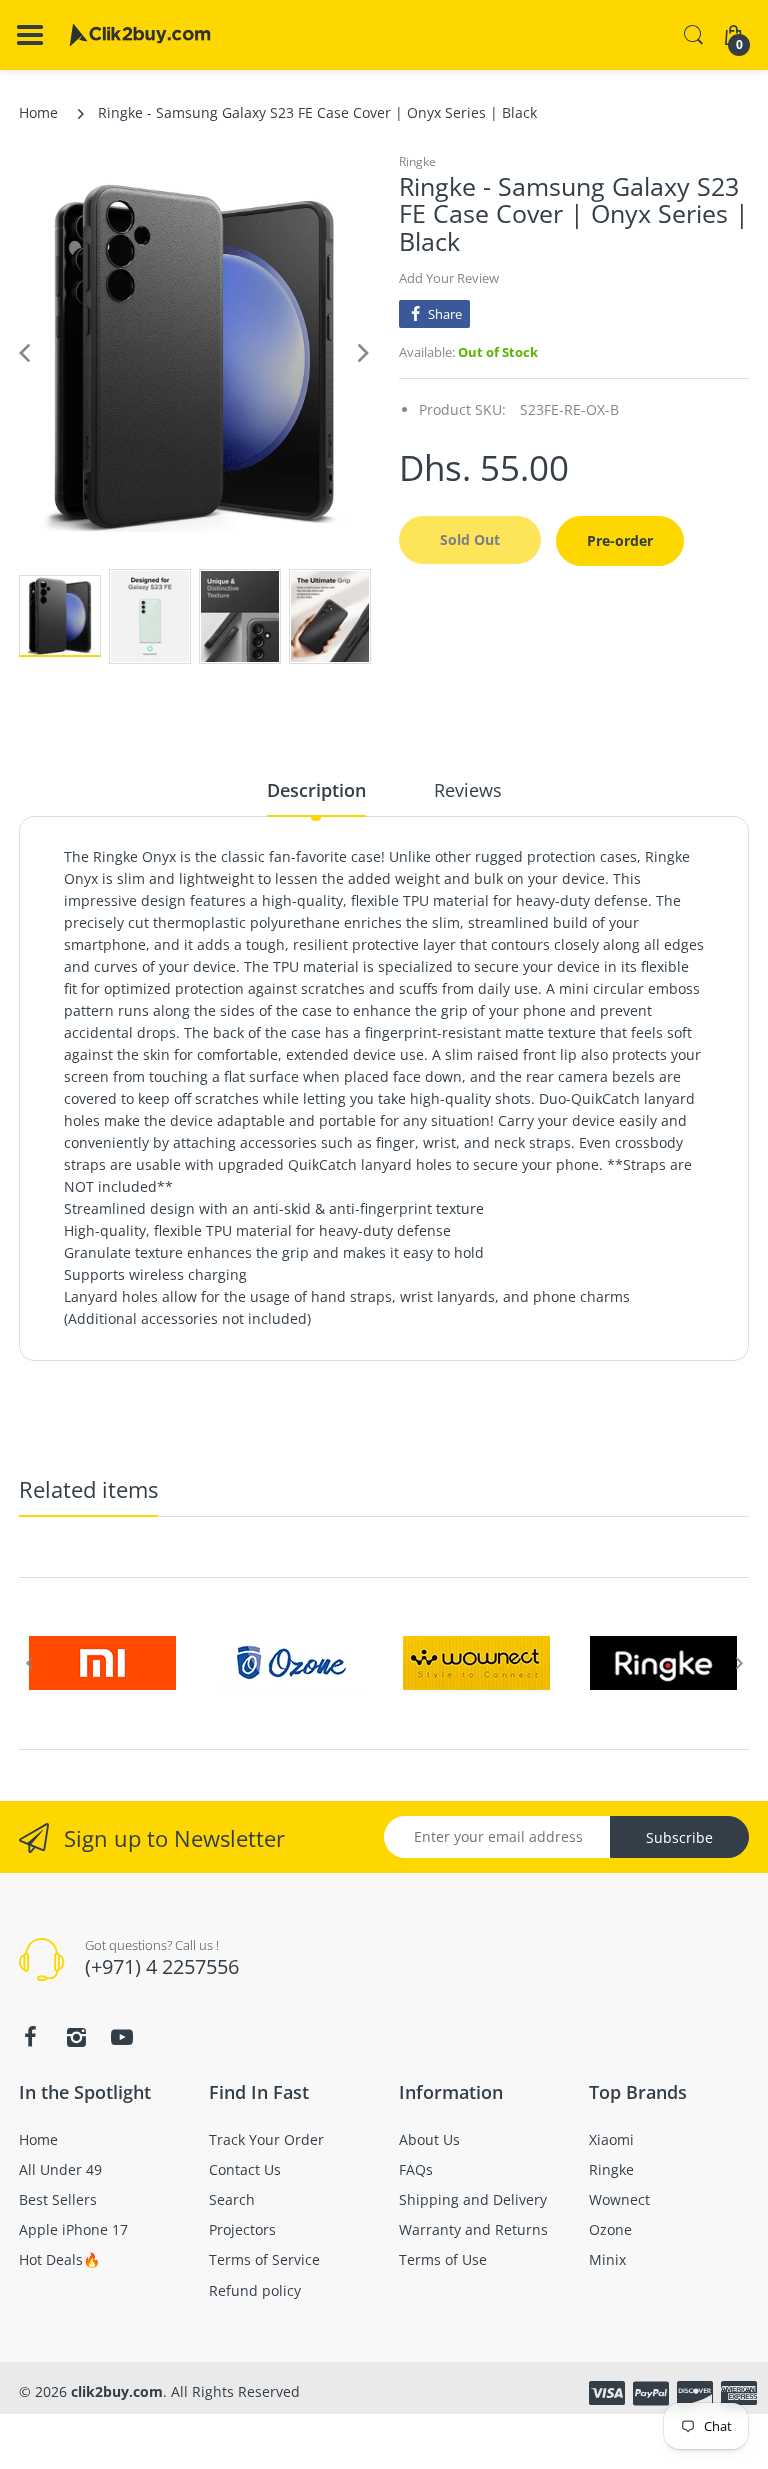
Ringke (417, 161)
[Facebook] (30, 2037)
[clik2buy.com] (140, 35)
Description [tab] (316, 790)
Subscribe (679, 1837)
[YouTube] (122, 2037)
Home (38, 112)
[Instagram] (76, 2037)
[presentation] (29, 1663)
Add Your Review (449, 278)
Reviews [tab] (468, 790)
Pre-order (620, 540)
